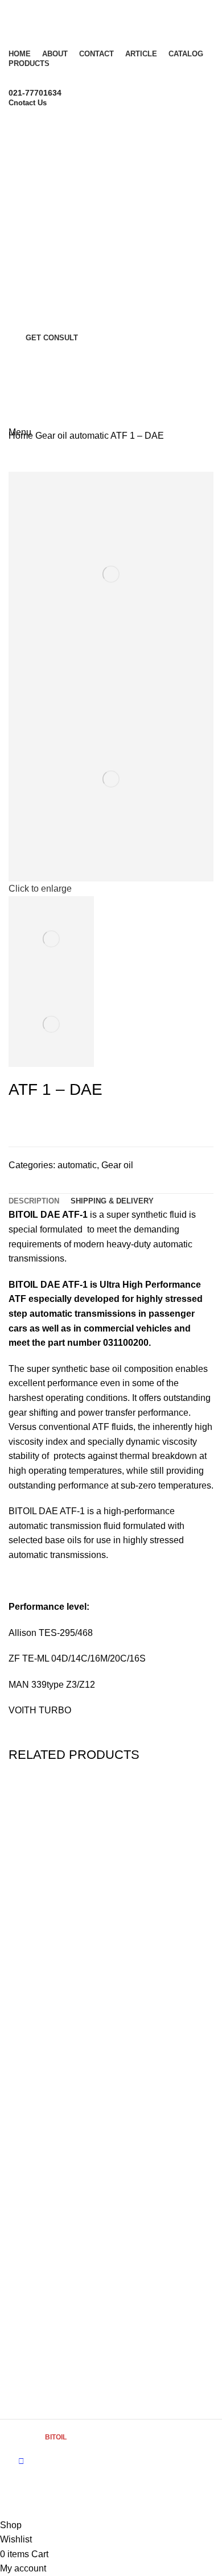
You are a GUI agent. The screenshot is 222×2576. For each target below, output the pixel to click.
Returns (23, 2373)
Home (22, 436)
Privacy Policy (33, 2239)
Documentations (38, 2278)
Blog (17, 2144)
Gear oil (52, 436)
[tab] (34, 1201)
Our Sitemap (31, 2354)
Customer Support (42, 2049)
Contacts (24, 2068)
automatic (90, 436)
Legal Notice (31, 2258)
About (19, 2125)
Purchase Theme (40, 2392)
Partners (24, 2163)
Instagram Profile (39, 2334)
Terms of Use (32, 2220)
